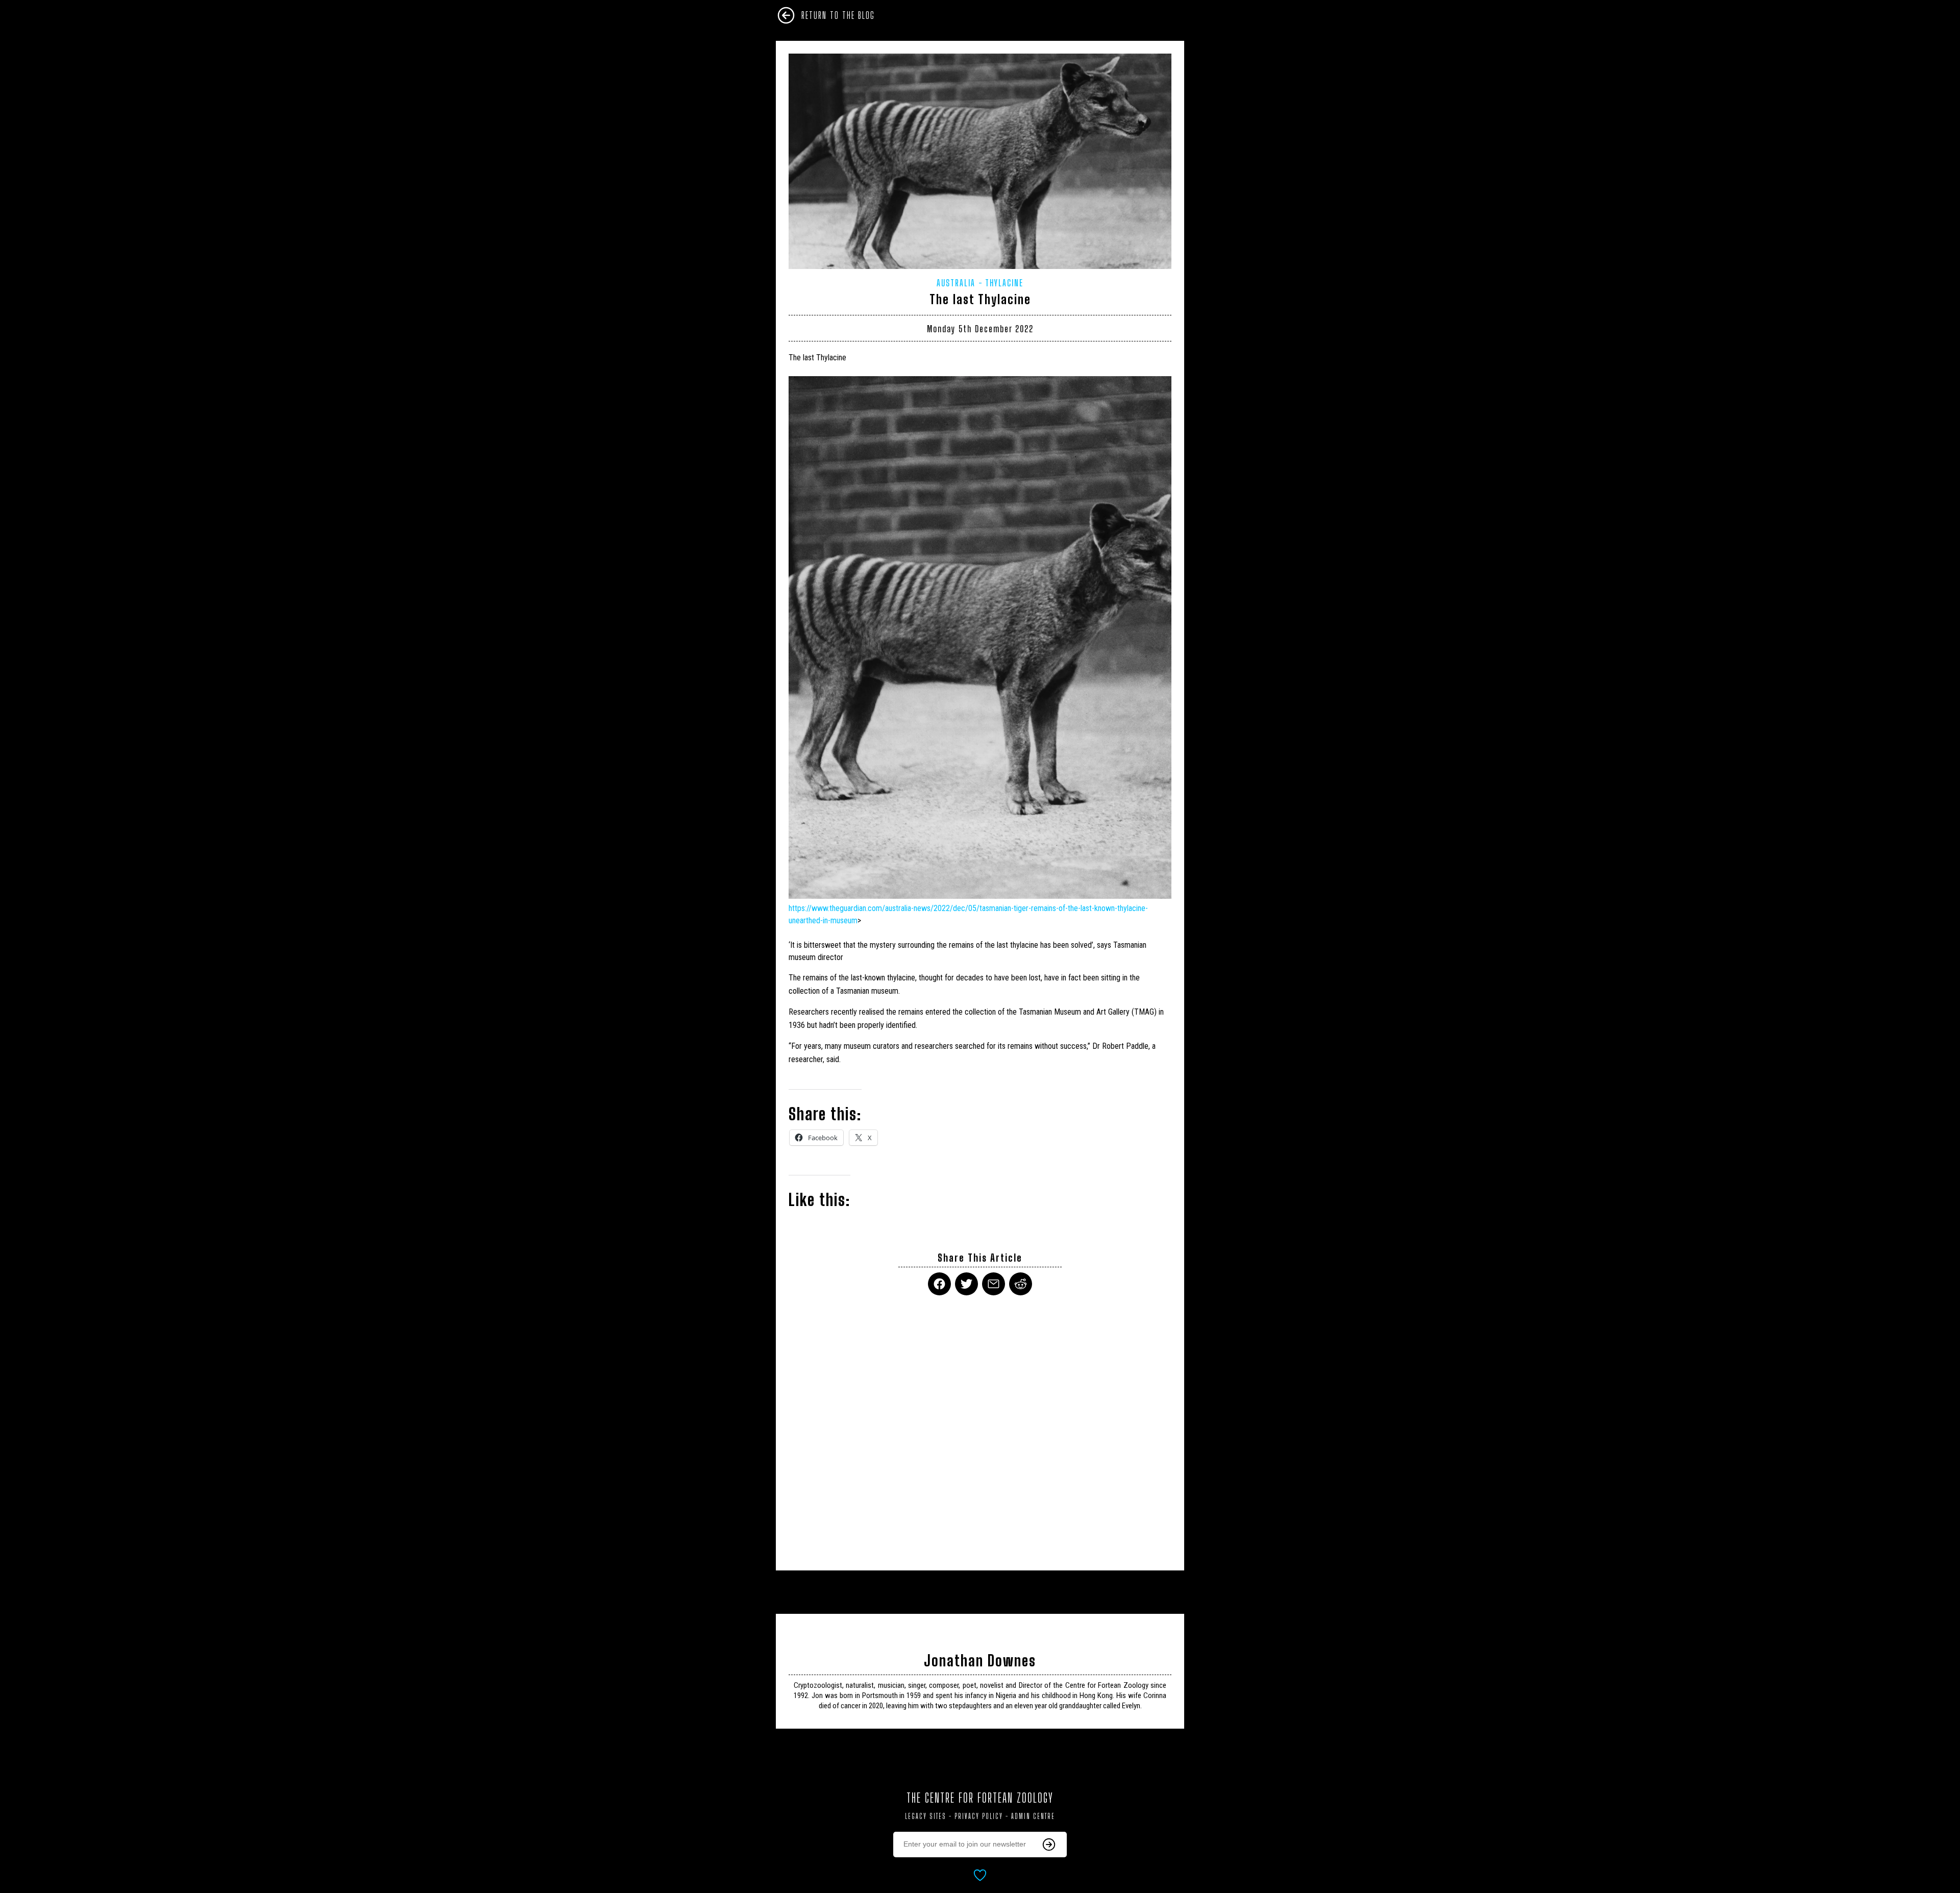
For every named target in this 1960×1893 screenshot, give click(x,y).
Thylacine (1004, 283)
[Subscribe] (1049, 1845)
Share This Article (980, 1258)
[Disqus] (980, 1427)
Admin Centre (1033, 1816)
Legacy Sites (926, 1816)
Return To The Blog (838, 15)
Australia (956, 283)
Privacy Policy (979, 1816)
